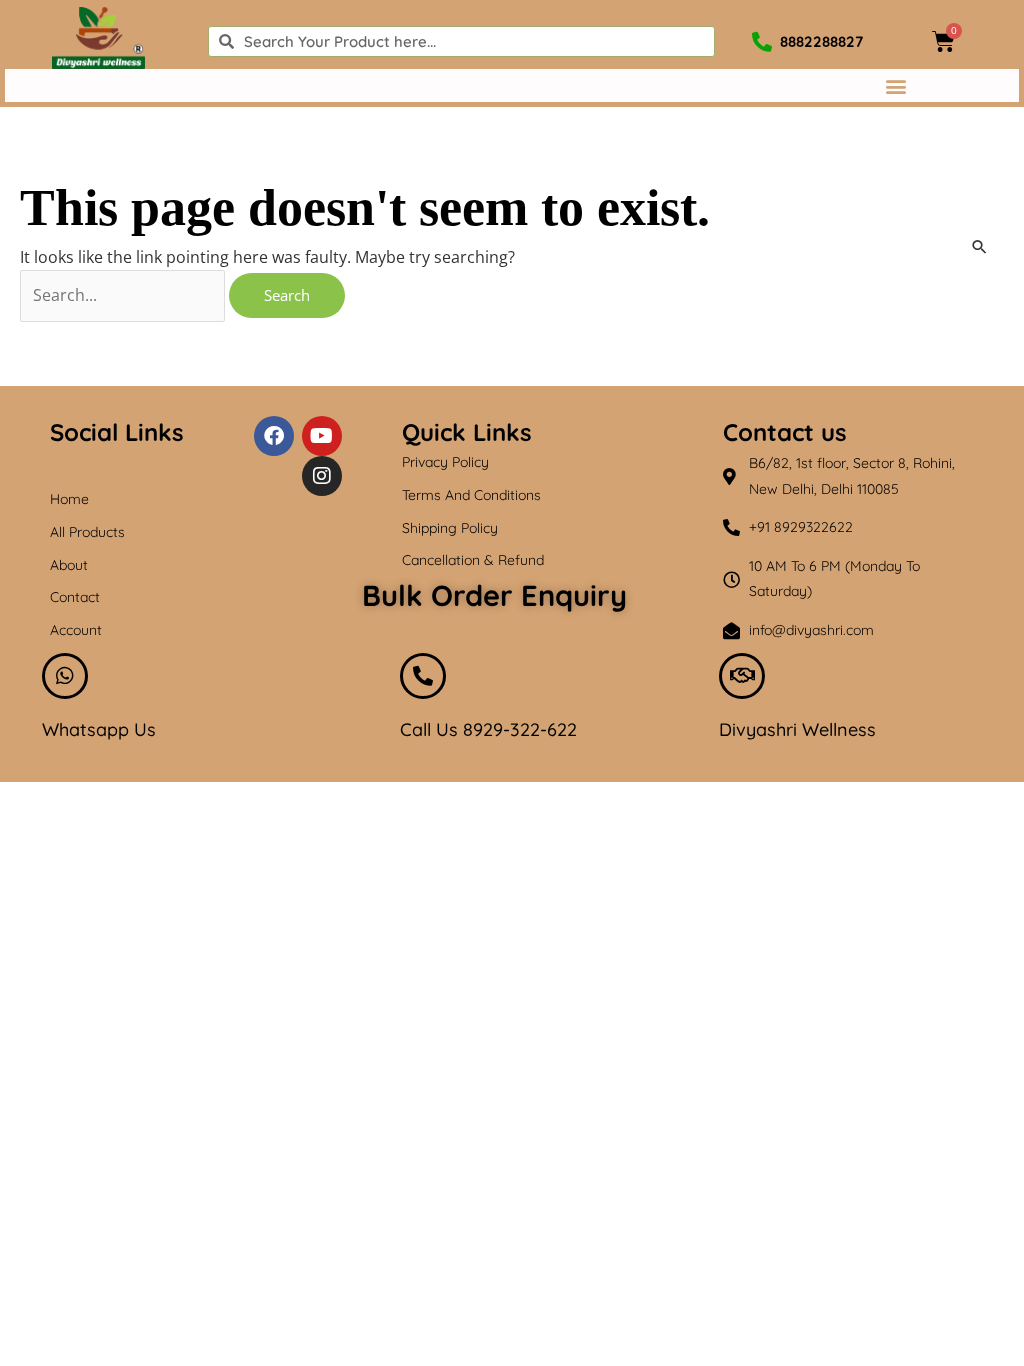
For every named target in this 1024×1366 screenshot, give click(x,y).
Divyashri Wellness (797, 729)
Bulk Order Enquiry (494, 595)
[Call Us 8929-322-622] (423, 676)
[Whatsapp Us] (65, 676)
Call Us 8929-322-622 (488, 729)
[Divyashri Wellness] (742, 676)
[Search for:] (124, 295)
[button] (895, 85)
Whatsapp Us (99, 729)
